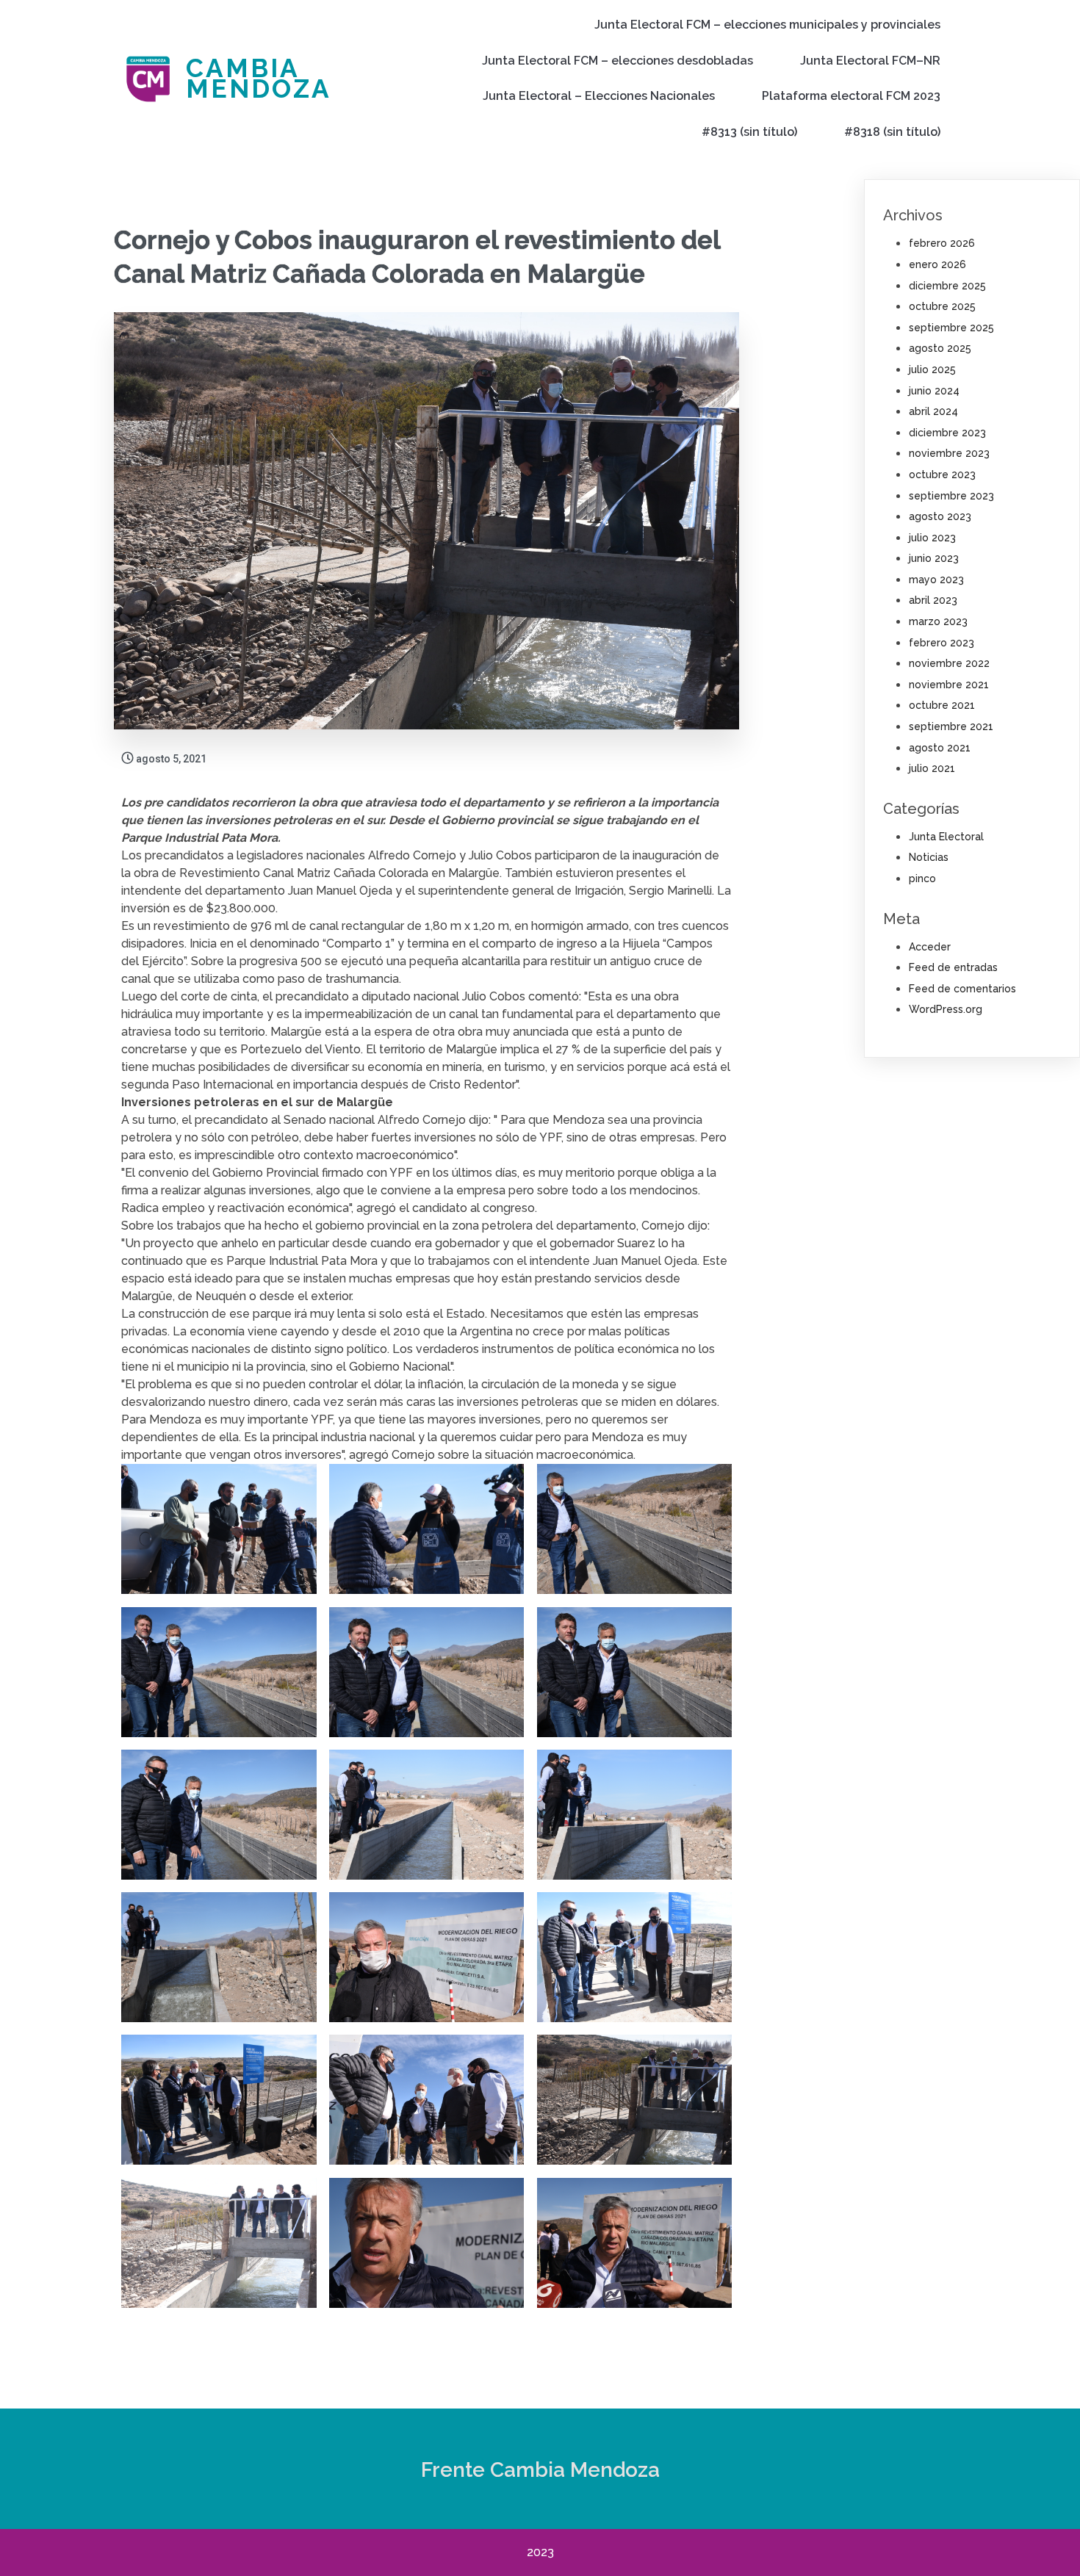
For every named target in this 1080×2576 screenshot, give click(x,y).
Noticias (929, 857)
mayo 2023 (936, 580)
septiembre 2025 (951, 328)
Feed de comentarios (962, 989)
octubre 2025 (942, 306)
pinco (922, 878)
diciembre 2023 (947, 433)
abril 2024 (933, 411)
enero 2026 (937, 264)
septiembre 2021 (951, 726)
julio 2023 (932, 538)
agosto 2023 (940, 516)
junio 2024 (934, 391)
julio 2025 (932, 369)
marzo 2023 (938, 621)
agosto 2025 (940, 348)
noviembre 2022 (949, 663)
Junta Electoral (946, 837)
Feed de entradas (953, 967)
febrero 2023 (942, 643)
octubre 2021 (942, 705)
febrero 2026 (942, 243)
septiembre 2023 (951, 496)
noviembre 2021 (949, 685)
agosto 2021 (940, 748)
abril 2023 (933, 600)
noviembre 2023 (949, 453)
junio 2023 (934, 558)
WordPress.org (946, 1009)
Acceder (930, 947)
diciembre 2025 (947, 286)
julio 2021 (932, 768)
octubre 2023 (942, 475)
